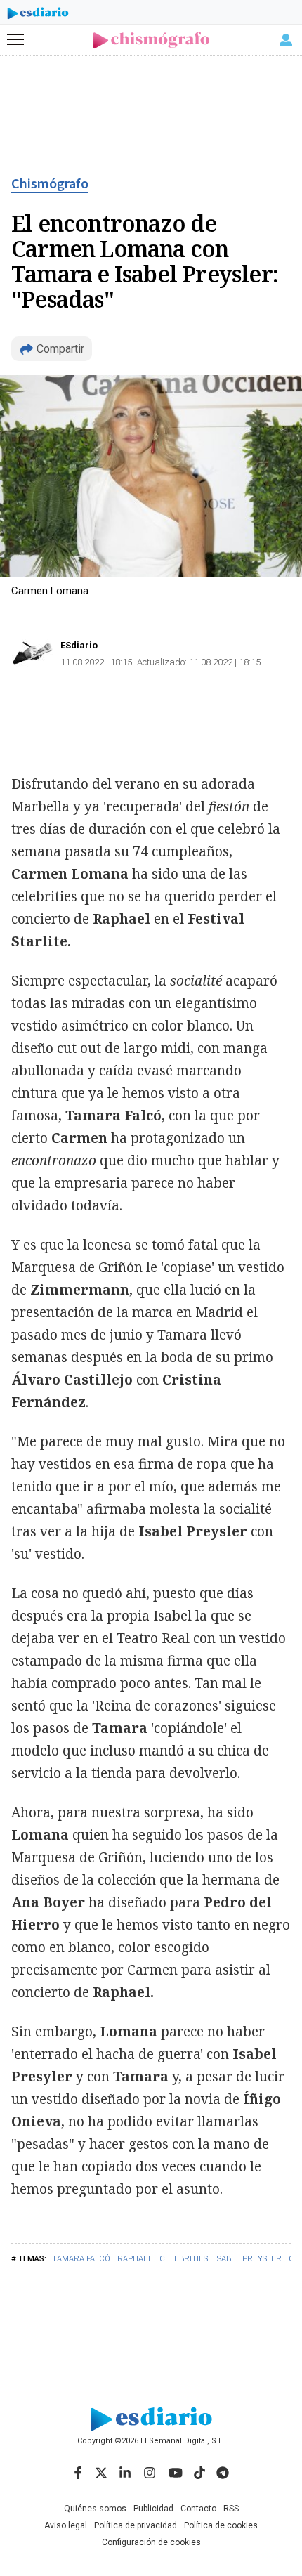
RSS (231, 2509)
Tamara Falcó (81, 2259)
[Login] (286, 40)
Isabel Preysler (248, 2259)
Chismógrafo (50, 184)
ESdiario (79, 645)
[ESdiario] (38, 15)
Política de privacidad (136, 2525)
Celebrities (184, 2259)
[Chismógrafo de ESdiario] (151, 40)
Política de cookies (221, 2525)
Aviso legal (66, 2525)
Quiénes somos (95, 2509)
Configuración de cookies (151, 2542)
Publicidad (153, 2509)
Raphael (135, 2259)
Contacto (198, 2509)
